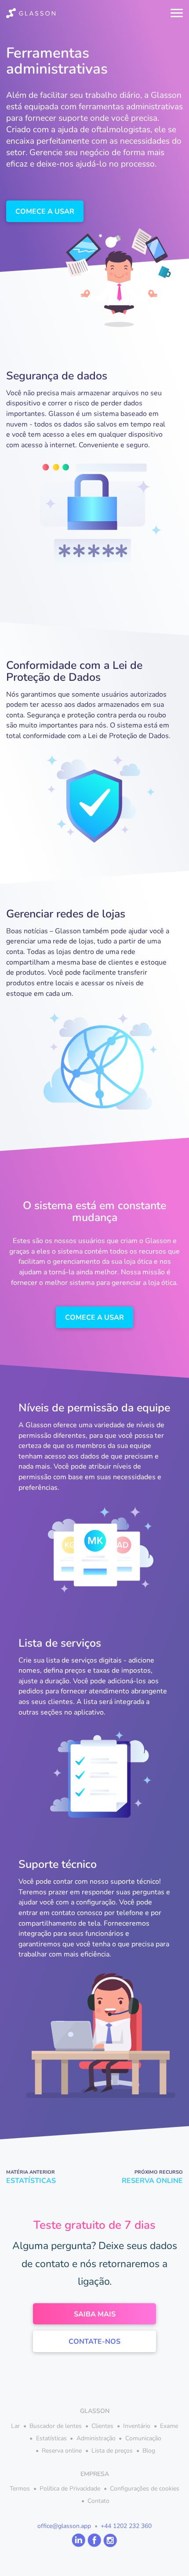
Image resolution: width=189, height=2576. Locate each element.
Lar (15, 2426)
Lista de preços (112, 2451)
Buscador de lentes (56, 2426)
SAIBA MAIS (95, 2314)
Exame (169, 2426)
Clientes (102, 2426)
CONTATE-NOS (94, 2342)
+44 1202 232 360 (126, 2526)
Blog (149, 2451)
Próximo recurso (152, 2177)
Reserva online (62, 2451)
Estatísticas (51, 2438)
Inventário (137, 2426)
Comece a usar (45, 212)
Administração (96, 2438)
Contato (98, 2501)
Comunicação (143, 2438)
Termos (20, 2489)
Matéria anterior (31, 2177)
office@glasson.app (64, 2526)
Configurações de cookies (145, 2489)
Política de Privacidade (70, 2489)
